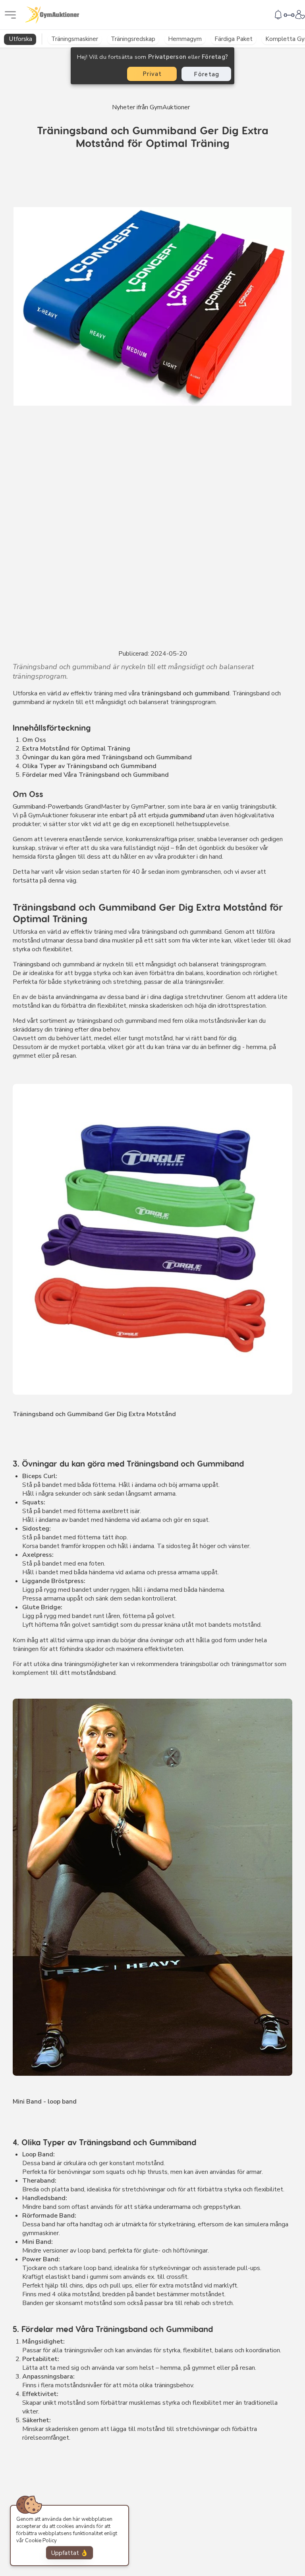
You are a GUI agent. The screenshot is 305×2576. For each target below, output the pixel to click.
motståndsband (94, 1673)
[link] (278, 14)
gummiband (187, 815)
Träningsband (31, 964)
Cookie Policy (41, 2541)
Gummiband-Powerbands (48, 807)
